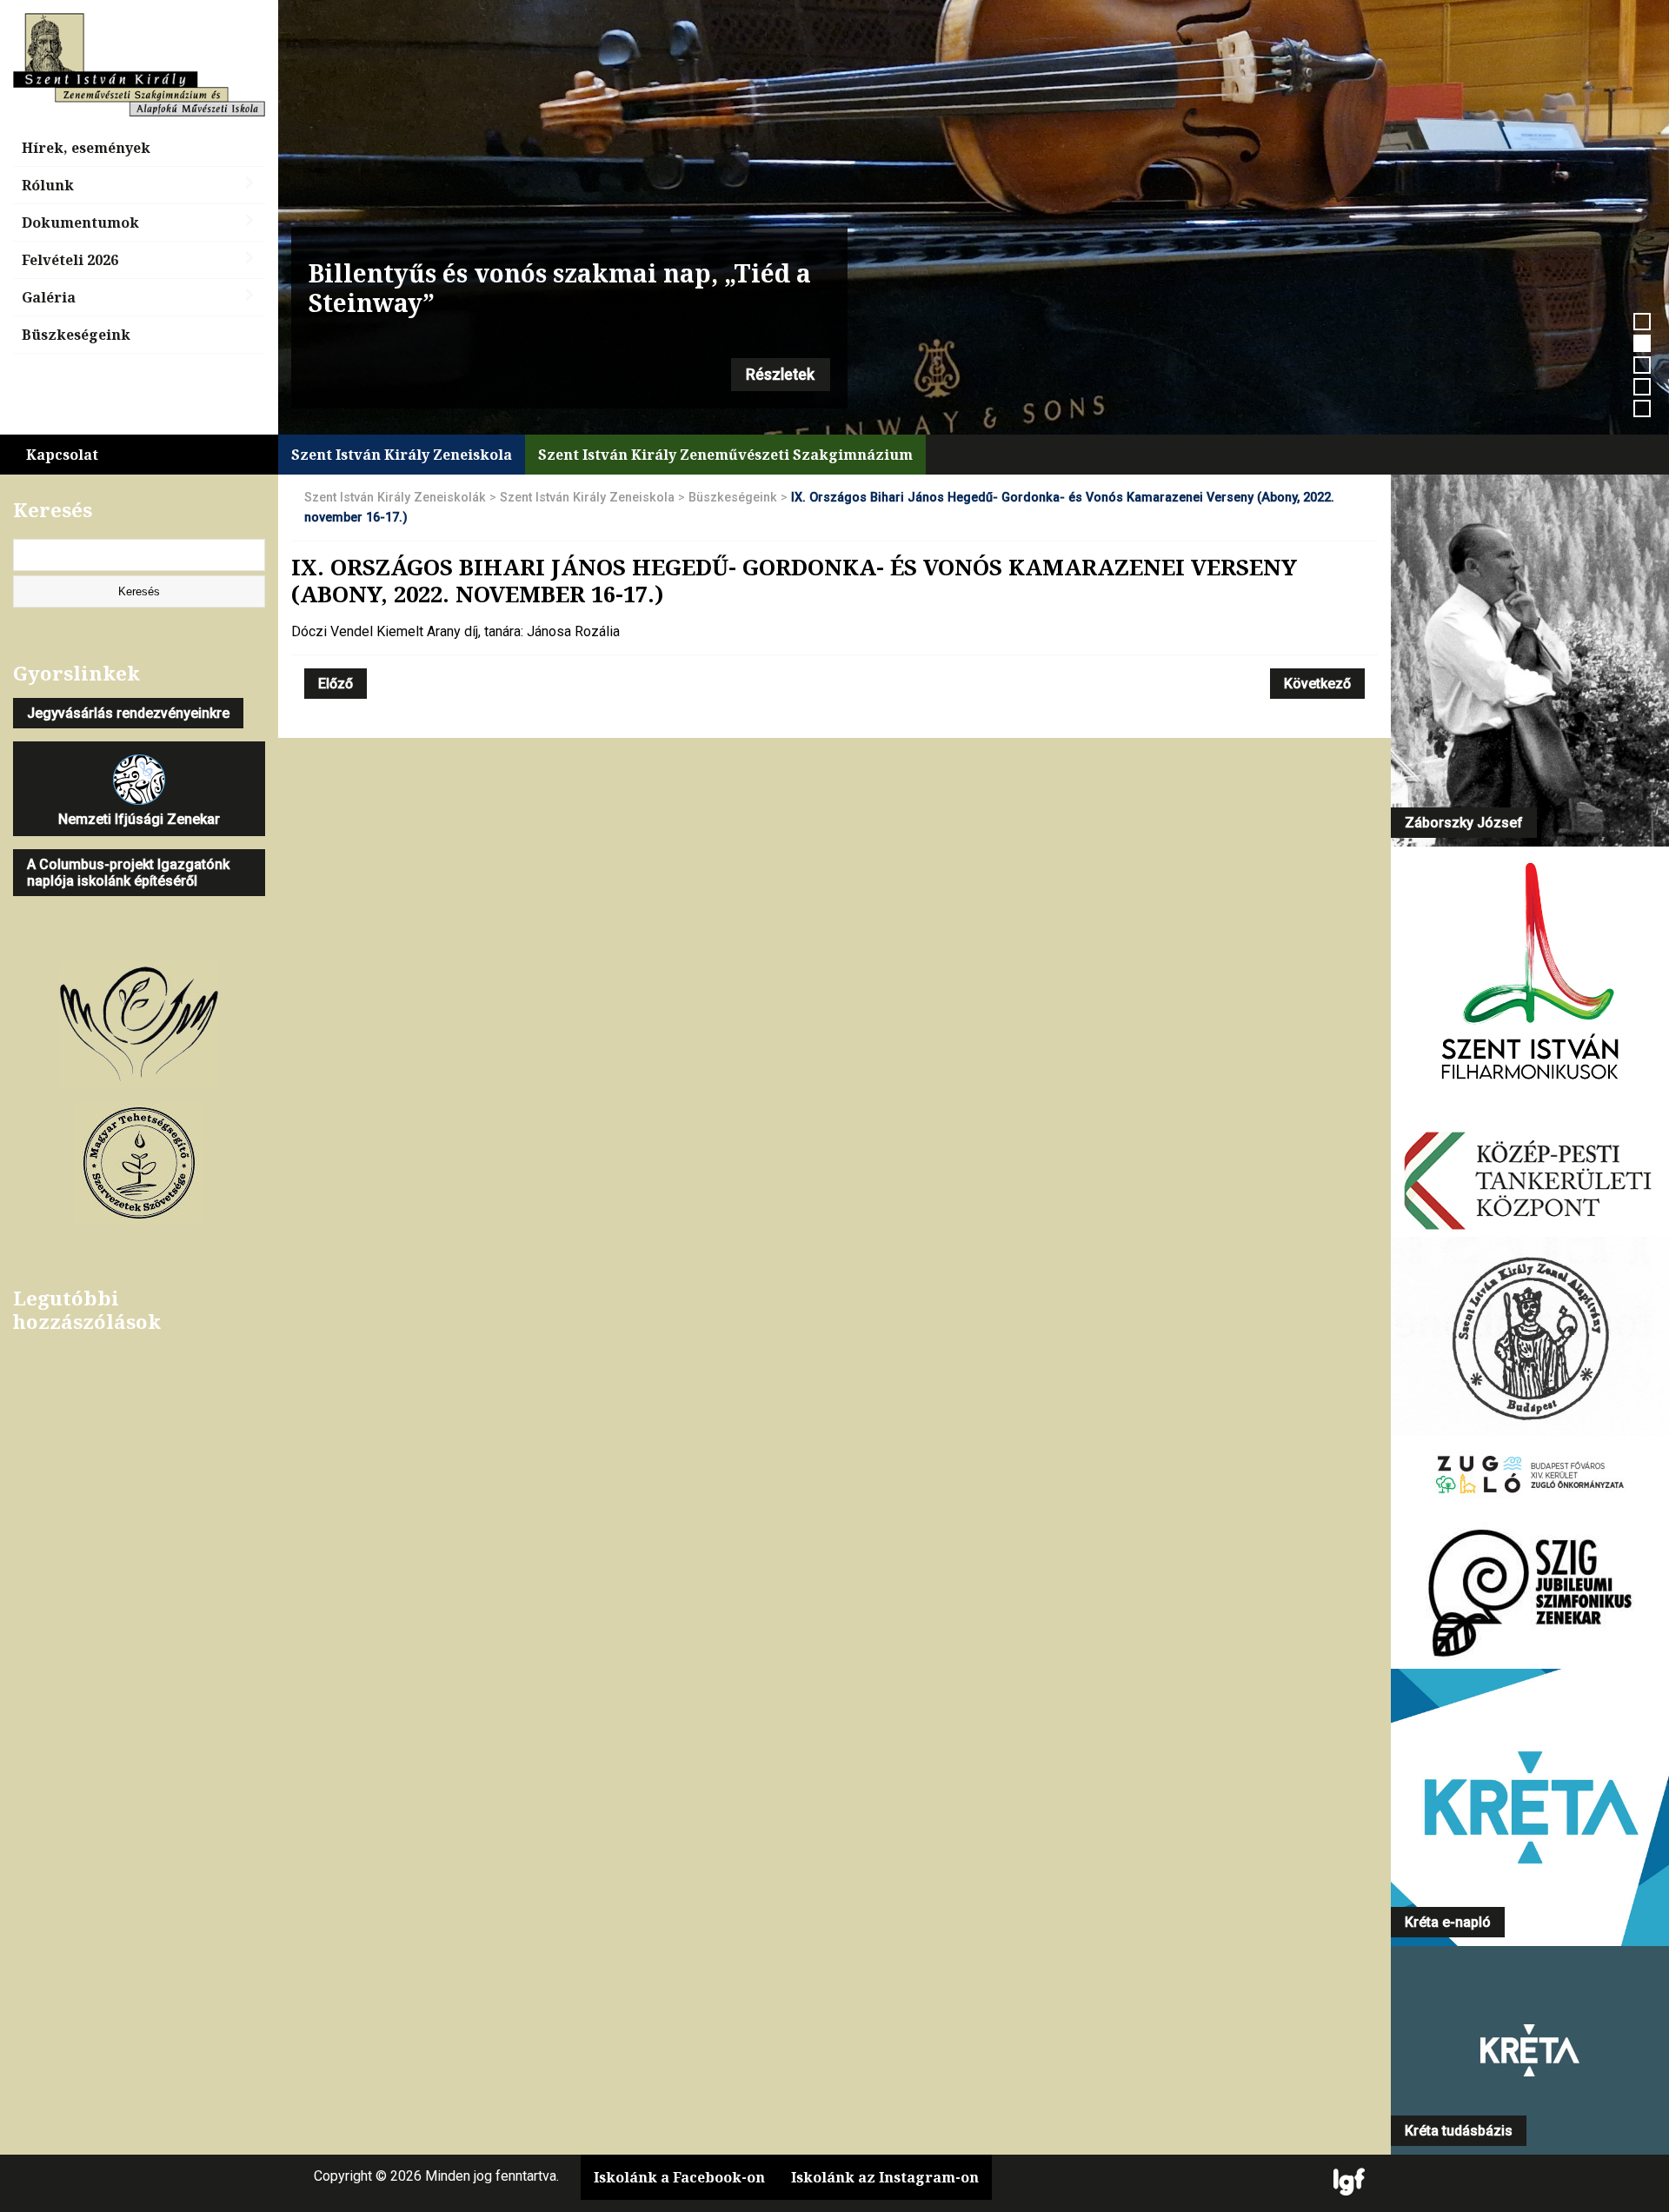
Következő (1317, 684)
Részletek (780, 375)
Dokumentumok (80, 223)
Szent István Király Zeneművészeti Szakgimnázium (725, 455)
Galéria (49, 297)
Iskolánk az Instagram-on (885, 2177)
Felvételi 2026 (70, 260)
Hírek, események (86, 148)
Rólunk (48, 185)
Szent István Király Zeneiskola (402, 455)
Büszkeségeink (76, 335)
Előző (336, 684)
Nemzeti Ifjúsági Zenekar (139, 819)
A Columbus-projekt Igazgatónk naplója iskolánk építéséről (128, 873)
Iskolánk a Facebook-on (679, 2177)
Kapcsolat (62, 455)
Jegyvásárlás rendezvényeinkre (128, 713)
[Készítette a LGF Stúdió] (1349, 2183)
